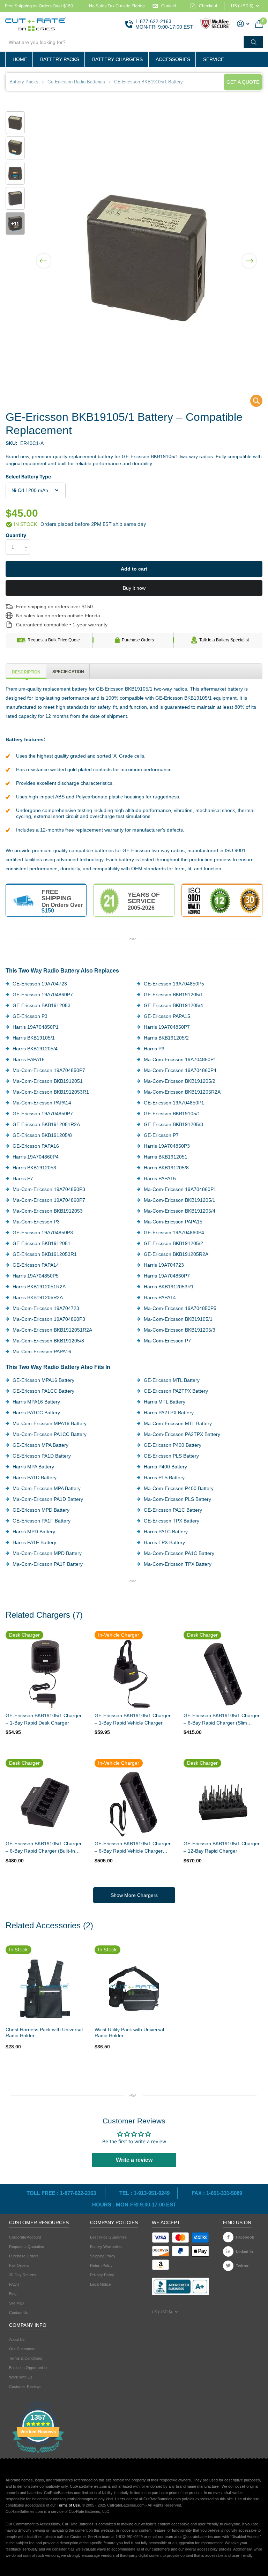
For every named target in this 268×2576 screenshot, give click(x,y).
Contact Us (19, 2313)
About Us (17, 2339)
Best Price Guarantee (108, 2237)
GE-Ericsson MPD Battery (41, 1510)
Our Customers (22, 2349)
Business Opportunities (29, 2368)
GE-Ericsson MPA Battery (40, 1445)
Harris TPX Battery (164, 1542)
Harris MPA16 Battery (36, 1402)
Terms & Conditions (26, 2358)
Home (20, 59)
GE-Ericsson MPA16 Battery (43, 1380)
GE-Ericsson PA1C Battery (173, 1510)
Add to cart (134, 569)
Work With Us (21, 2377)
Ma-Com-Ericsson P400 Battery (179, 1488)
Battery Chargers (117, 59)
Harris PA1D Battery (35, 1477)
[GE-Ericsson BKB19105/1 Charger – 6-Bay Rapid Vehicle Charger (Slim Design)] (134, 1802)
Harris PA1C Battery (166, 1532)
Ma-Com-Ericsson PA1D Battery (48, 1499)
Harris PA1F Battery (34, 1542)
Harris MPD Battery (34, 1532)
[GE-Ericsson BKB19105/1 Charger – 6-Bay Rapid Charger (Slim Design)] (223, 1674)
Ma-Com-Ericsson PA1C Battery (179, 1553)
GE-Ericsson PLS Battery (171, 1456)
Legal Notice (100, 2284)
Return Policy (101, 2265)
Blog (13, 2294)
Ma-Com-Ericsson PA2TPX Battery (182, 1434)
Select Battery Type (28, 477)
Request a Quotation (27, 2247)
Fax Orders (19, 2265)
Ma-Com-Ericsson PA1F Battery (48, 1564)
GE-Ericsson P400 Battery (173, 1445)
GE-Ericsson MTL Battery (172, 1380)
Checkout (208, 6)
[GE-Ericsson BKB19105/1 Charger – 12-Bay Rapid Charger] (223, 1802)
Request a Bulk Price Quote (54, 640)
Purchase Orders (138, 640)
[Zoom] (45, 1989)
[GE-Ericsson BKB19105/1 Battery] (252, 403)
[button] (44, 256)
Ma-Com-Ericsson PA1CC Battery (50, 1434)
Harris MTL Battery (165, 1402)
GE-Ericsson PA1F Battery (42, 1521)
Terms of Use (68, 2505)
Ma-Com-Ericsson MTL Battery (178, 1423)
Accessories (173, 59)
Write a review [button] (134, 2160)
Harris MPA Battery (33, 1467)
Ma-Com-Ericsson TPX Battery (178, 1564)
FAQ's (14, 2284)
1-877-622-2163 (153, 21)
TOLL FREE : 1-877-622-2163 (62, 2193)
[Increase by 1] (27, 541)
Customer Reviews (25, 2387)
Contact (169, 6)
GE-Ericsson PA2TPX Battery (176, 1391)
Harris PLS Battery (164, 1477)
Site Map (16, 2303)
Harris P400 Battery (165, 1467)
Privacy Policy (102, 2275)
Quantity (16, 535)
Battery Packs (60, 59)
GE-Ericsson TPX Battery (172, 1521)
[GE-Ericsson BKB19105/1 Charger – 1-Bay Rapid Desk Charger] (45, 1674)
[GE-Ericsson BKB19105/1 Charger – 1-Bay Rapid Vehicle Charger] (134, 1674)
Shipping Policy (103, 2256)
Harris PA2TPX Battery (169, 1413)
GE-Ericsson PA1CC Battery (43, 1391)
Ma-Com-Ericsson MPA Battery (47, 1488)
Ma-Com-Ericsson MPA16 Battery (50, 1423)
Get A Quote (243, 82)
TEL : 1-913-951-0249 (144, 2193)
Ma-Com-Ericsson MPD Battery (47, 1553)
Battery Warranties (106, 2247)
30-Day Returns (23, 2275)
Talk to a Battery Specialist (224, 640)
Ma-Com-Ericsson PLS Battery (177, 1499)
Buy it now (134, 588)
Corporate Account (25, 2237)
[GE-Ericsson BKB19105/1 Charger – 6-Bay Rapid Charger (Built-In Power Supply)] (45, 1802)
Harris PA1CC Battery (36, 1413)
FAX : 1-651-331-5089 (217, 2193)
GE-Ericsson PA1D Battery (42, 1456)
